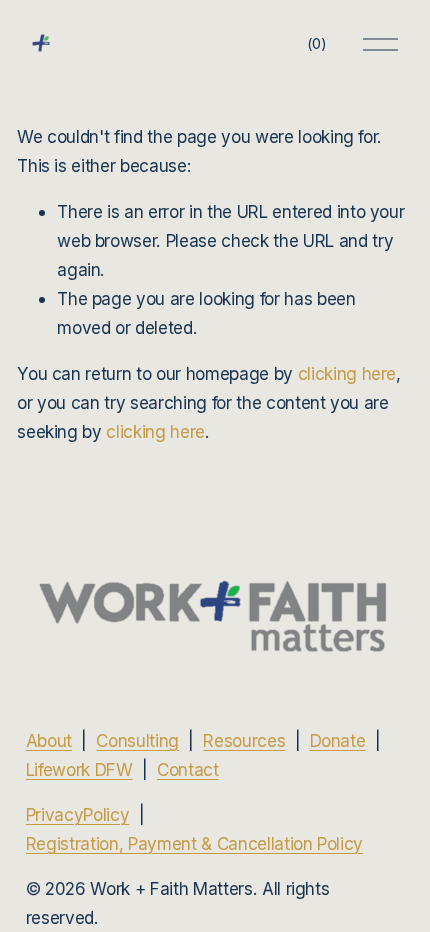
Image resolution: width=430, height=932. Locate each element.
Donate (338, 740)
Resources (244, 740)
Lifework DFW (79, 769)
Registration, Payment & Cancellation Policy (194, 843)
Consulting (137, 740)
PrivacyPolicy (78, 814)
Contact (188, 769)
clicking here (347, 373)
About (49, 740)
